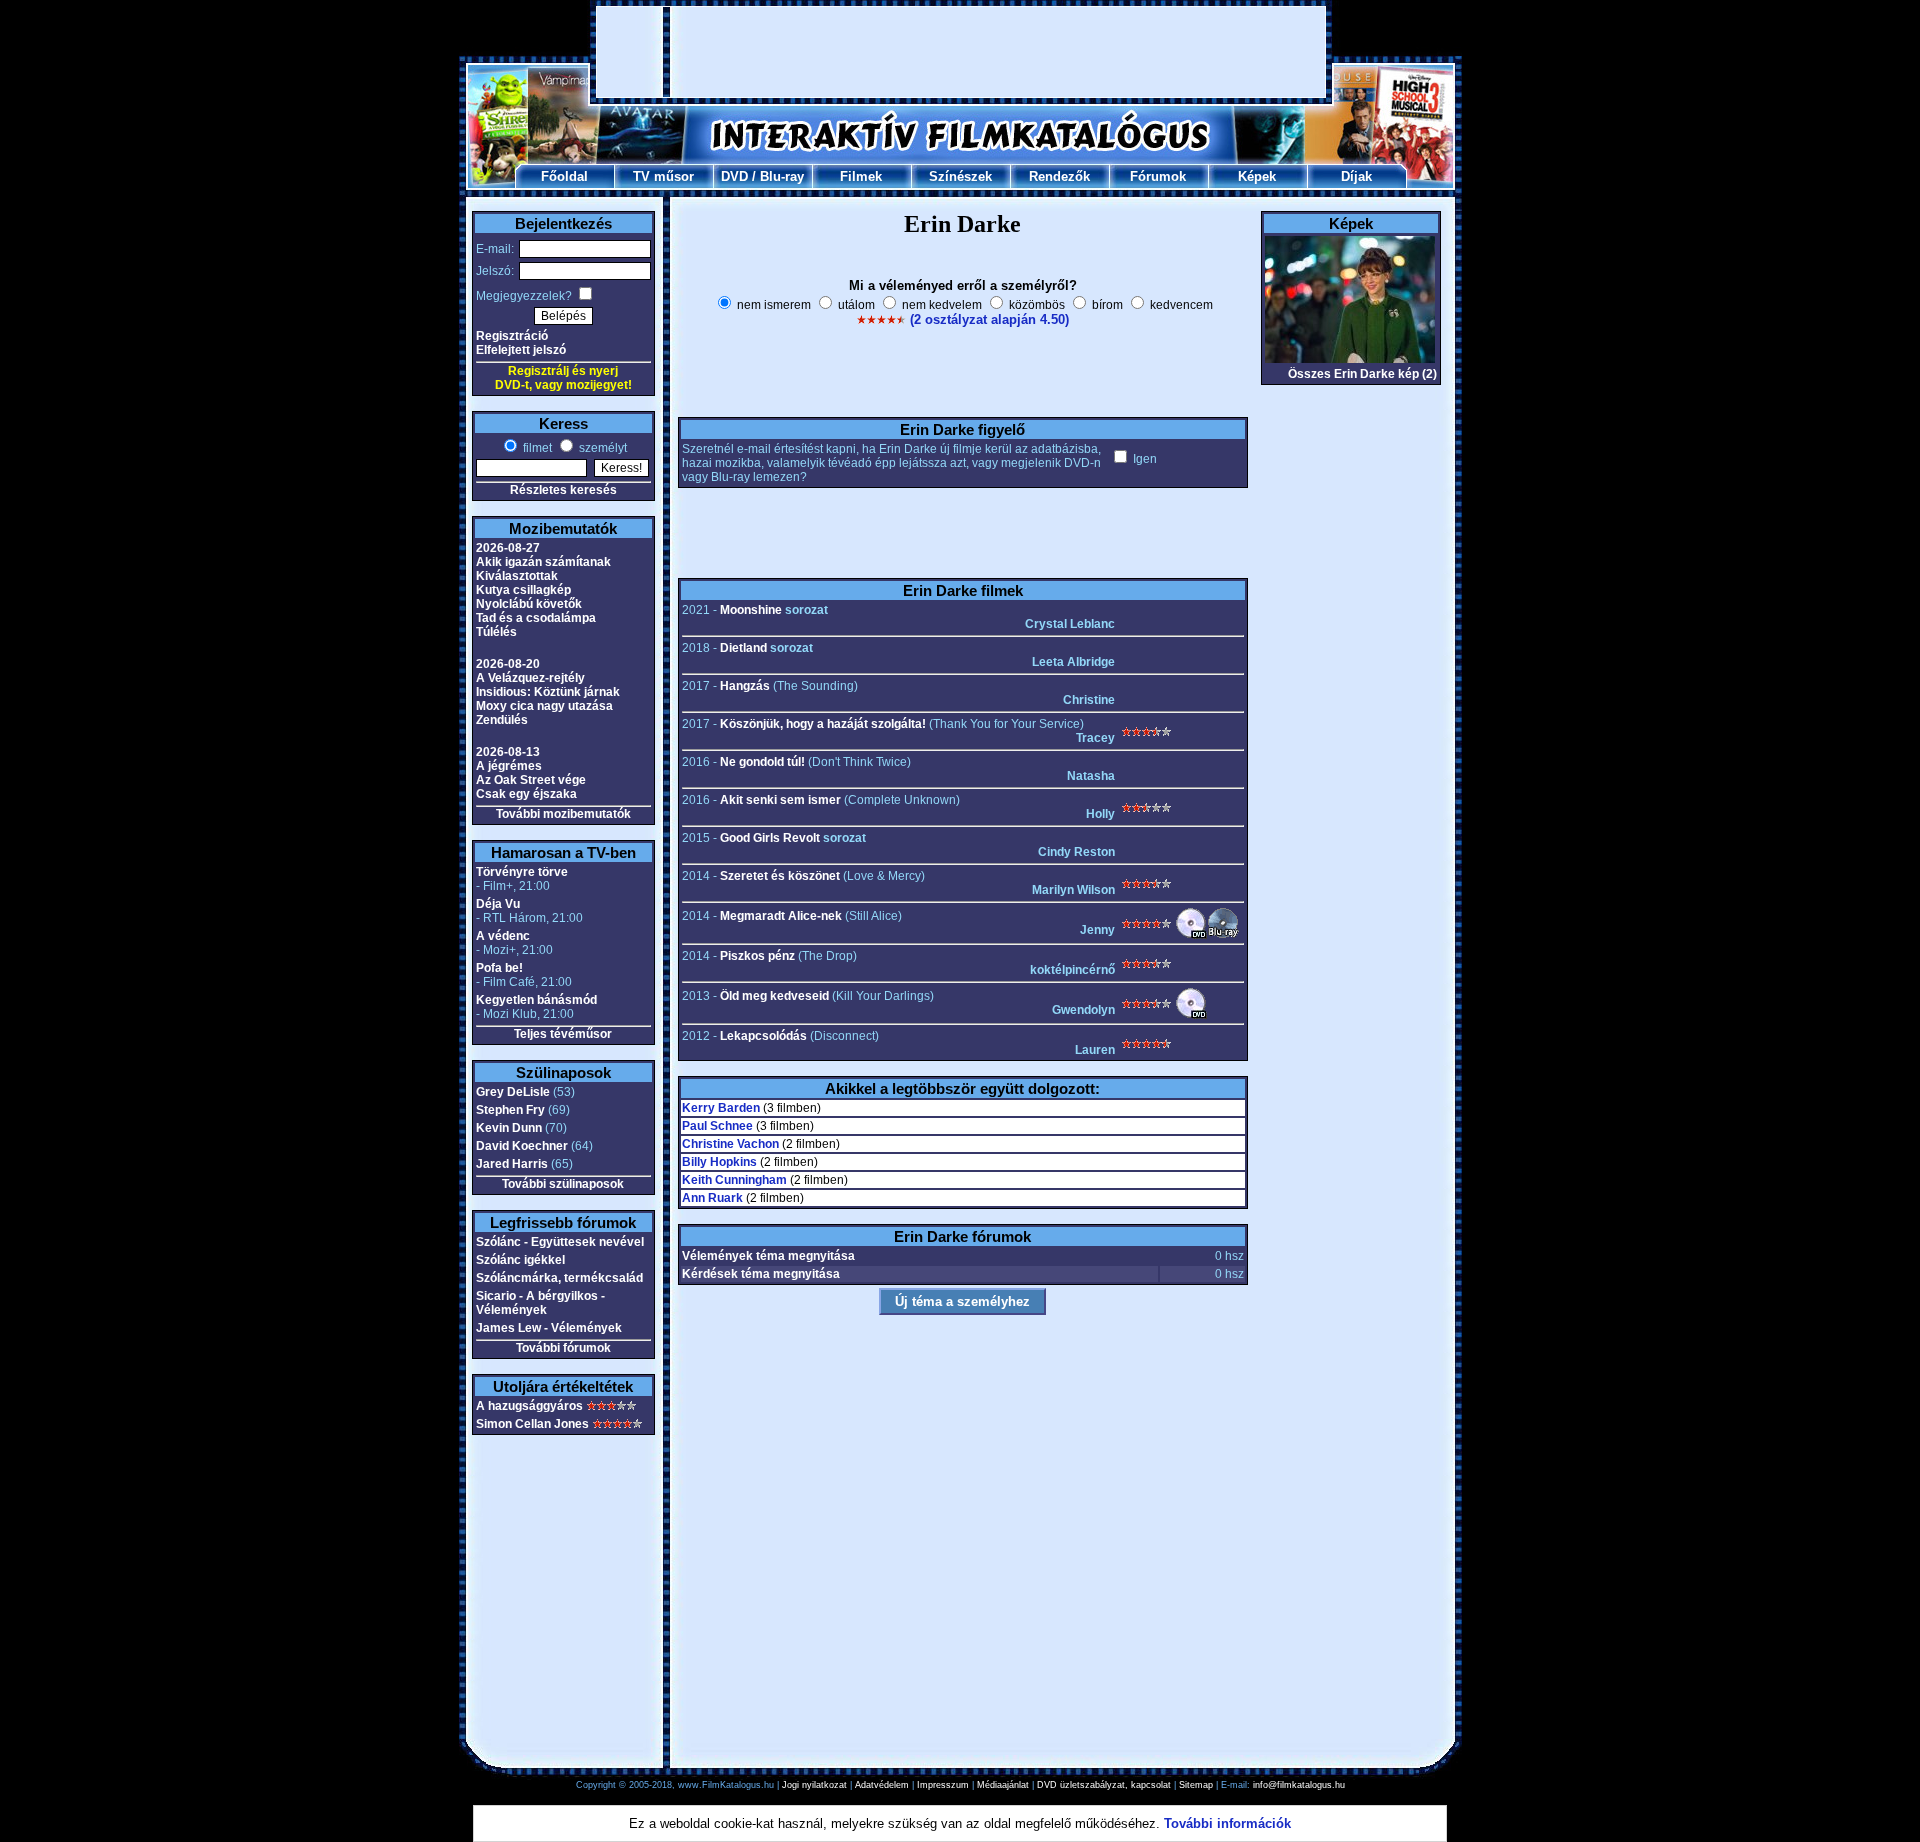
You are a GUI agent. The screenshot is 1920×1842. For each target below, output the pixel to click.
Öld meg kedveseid (774, 996)
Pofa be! (499, 968)
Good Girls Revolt (770, 838)
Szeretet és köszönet (780, 876)
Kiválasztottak (517, 576)
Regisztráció (512, 336)
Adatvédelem (882, 1785)
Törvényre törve (522, 872)
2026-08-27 (508, 548)
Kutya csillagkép (523, 590)
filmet (536, 448)
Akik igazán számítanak (543, 562)
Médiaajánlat (1003, 1785)
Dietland (743, 648)
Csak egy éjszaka (526, 794)
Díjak (1356, 176)
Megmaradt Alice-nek (781, 916)
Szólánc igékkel (520, 1260)
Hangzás (745, 686)
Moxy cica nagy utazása (544, 706)
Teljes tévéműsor (563, 1034)
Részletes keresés (563, 490)
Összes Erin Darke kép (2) (1362, 374)
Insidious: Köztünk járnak (548, 692)
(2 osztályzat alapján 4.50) (989, 319)
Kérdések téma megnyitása (761, 1274)
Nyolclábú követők (529, 604)
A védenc (503, 936)
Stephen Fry (510, 1110)
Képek (1257, 176)
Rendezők (1059, 176)
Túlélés (496, 632)
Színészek (960, 176)
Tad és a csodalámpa (536, 618)
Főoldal (564, 176)
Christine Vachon (730, 1144)
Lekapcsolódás (763, 1036)
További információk (1227, 1823)
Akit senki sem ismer (780, 800)
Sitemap (1196, 1785)
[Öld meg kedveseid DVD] (1191, 1015)
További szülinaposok (563, 1184)
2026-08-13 (508, 752)
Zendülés (502, 720)
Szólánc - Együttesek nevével (560, 1242)
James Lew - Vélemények (549, 1328)
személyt (601, 448)
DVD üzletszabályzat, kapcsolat (1104, 1785)
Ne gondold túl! (762, 762)
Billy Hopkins (719, 1162)
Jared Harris (512, 1164)
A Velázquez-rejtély (530, 678)
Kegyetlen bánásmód (536, 1000)
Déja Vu (498, 904)
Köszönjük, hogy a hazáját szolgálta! (823, 724)
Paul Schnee (717, 1126)
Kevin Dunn (509, 1128)
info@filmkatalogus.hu (1299, 1785)
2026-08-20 (508, 664)
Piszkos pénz (757, 956)
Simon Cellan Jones (532, 1424)
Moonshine (751, 610)
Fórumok (1158, 176)
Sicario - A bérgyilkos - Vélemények (540, 1303)
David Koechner (522, 1146)
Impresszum (943, 1785)
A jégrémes (509, 766)
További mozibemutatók (563, 814)
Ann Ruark (712, 1198)
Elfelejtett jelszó (521, 350)
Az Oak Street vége (531, 780)
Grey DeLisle (513, 1092)
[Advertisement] (961, 52)
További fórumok (563, 1348)
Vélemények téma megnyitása (768, 1256)
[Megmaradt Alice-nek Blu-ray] (1223, 935)
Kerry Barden (721, 1108)
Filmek (861, 176)
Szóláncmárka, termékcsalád (559, 1278)
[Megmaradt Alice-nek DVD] (1191, 935)
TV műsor (663, 176)
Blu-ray (782, 176)
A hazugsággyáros (529, 1406)
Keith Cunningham (734, 1180)
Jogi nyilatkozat (814, 1785)
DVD (734, 176)
